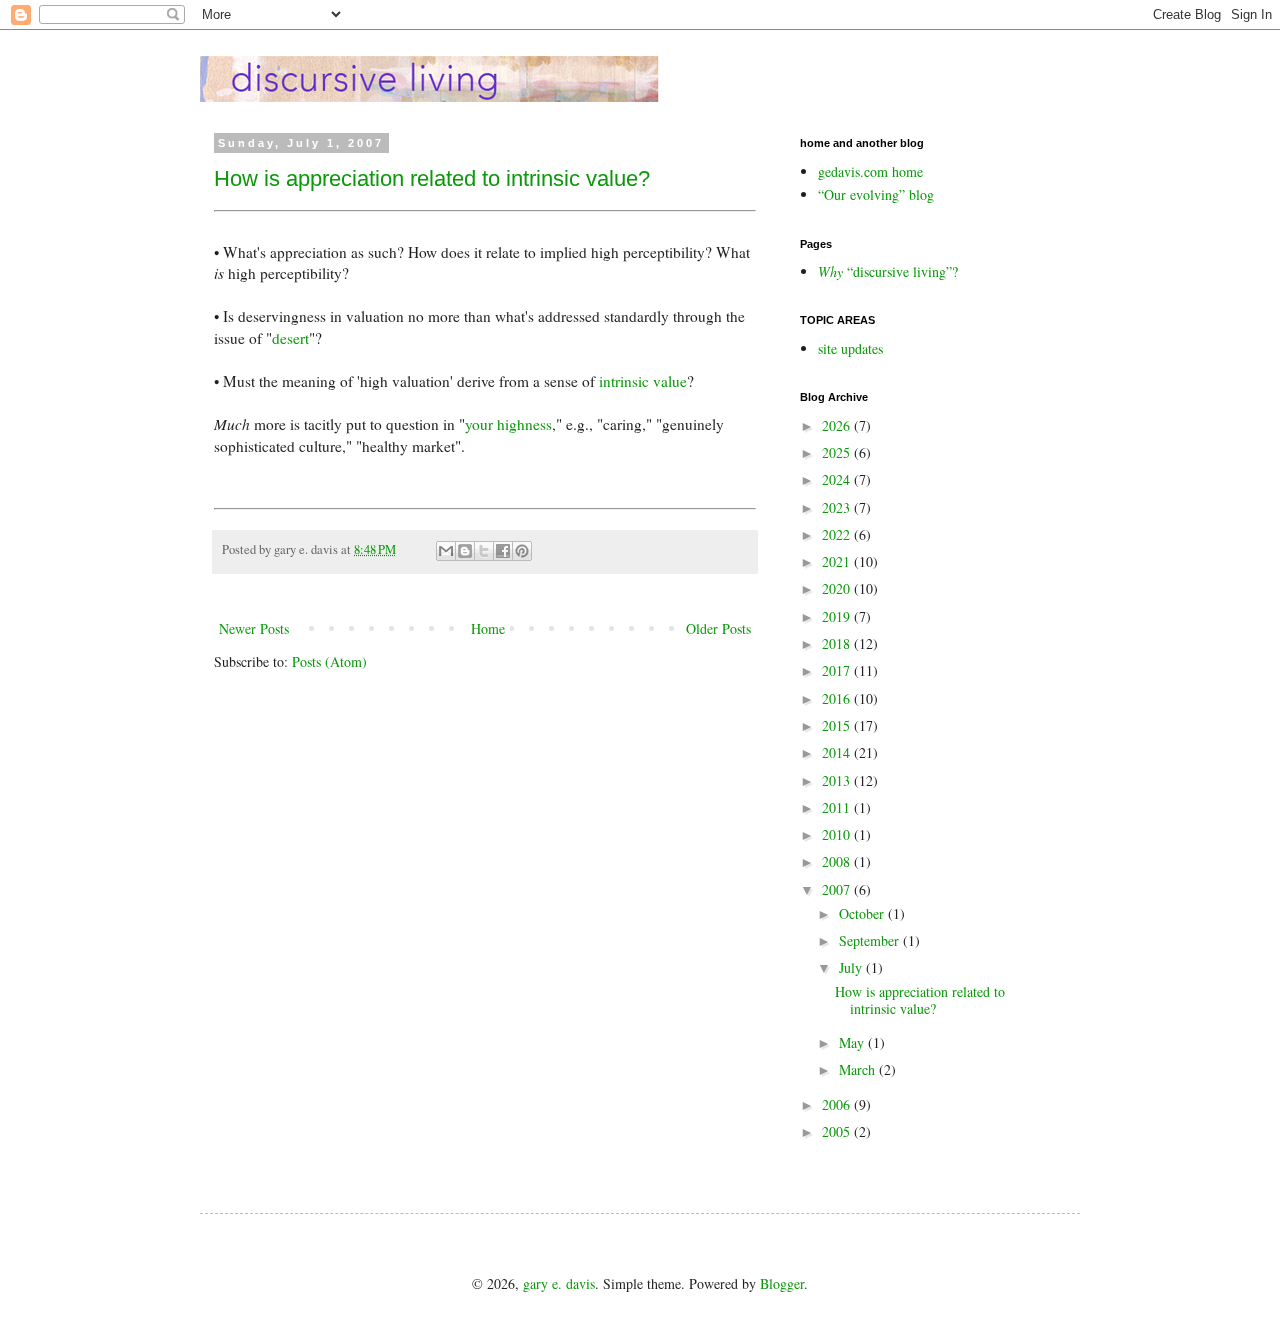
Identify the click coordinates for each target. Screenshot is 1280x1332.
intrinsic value (643, 381)
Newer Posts (254, 628)
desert (290, 338)
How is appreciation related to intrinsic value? (432, 178)
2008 (838, 861)
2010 (838, 834)
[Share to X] (484, 551)
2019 (838, 616)
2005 (838, 1131)
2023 (838, 507)
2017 (838, 670)
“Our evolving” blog (876, 194)
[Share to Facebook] (503, 551)
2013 (838, 780)
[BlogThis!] (465, 551)
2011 (838, 807)
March (859, 1069)
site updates (850, 348)
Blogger (782, 1283)
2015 (838, 725)
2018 (838, 643)
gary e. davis (559, 1283)
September (871, 940)
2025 (838, 452)
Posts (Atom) (329, 661)
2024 (838, 479)
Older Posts (718, 628)
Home (488, 628)
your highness (508, 424)
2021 (838, 561)
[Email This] (446, 551)
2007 (838, 889)
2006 (838, 1104)
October (863, 913)
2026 (838, 425)
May (853, 1042)
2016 (838, 698)
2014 (838, 752)
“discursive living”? (888, 271)
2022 (838, 534)
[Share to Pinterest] (522, 551)
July (852, 967)
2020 (838, 588)
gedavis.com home (870, 171)
